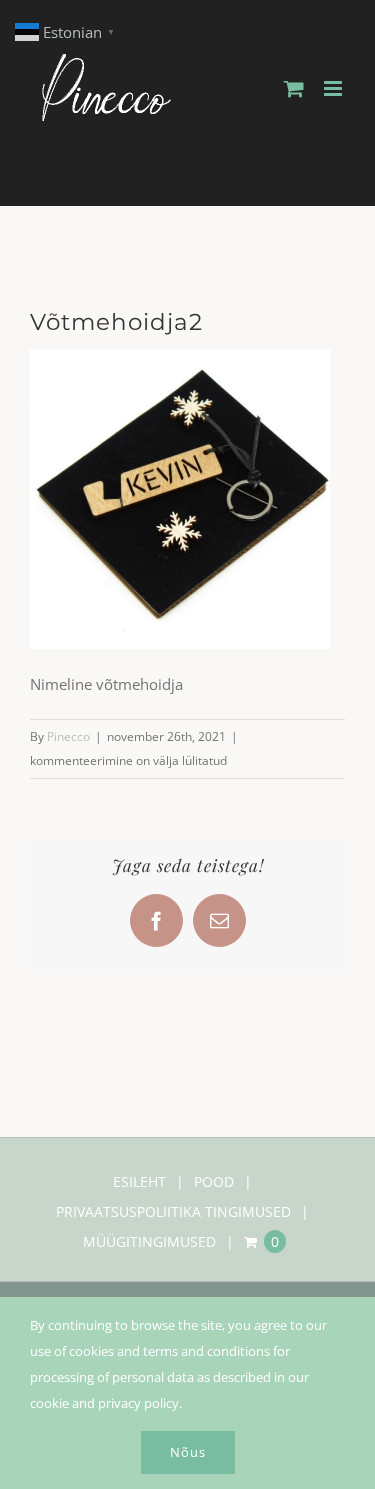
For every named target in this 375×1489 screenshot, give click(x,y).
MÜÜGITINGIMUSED (149, 1241)
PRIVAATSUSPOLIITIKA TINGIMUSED (173, 1211)
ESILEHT (139, 1181)
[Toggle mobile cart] (294, 88)
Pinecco (68, 736)
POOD (214, 1181)
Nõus (188, 1452)
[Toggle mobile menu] (334, 88)
